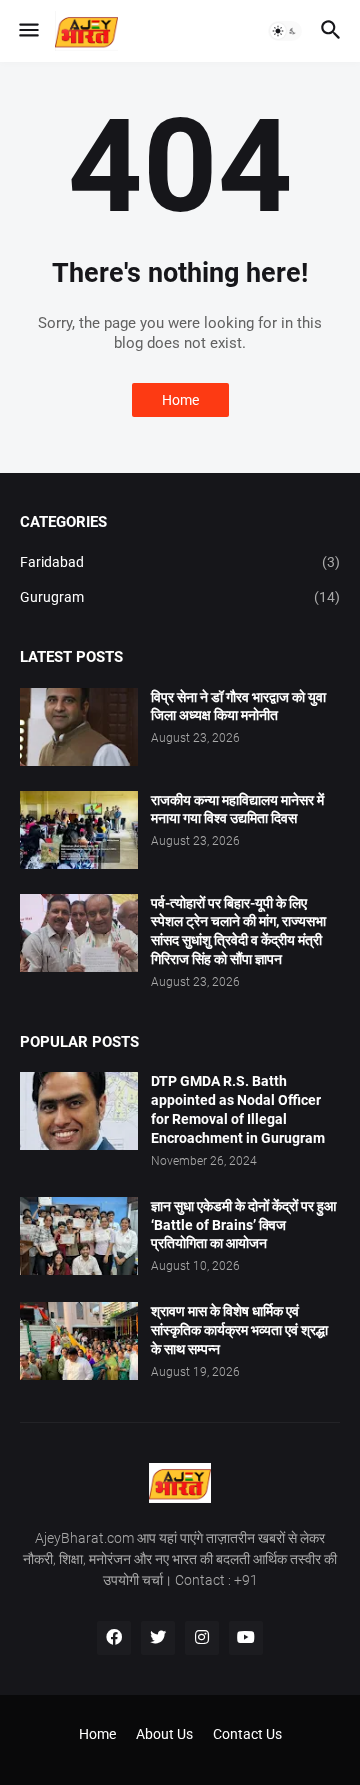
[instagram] (202, 1638)
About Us (164, 1734)
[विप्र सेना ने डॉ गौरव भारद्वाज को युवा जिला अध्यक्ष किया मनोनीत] (79, 727)
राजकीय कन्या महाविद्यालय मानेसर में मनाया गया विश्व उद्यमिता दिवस (237, 809)
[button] (27, 31)
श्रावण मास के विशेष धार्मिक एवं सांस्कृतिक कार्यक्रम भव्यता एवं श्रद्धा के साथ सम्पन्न (239, 1330)
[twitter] (158, 1638)
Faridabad (180, 562)
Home (180, 400)
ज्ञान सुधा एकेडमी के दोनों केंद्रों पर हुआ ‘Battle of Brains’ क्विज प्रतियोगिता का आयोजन (243, 1225)
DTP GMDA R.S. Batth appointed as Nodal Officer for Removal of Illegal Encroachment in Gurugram (238, 1109)
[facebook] (114, 1638)
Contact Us (247, 1734)
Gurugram (180, 597)
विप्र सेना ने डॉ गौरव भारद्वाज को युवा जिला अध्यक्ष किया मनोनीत (238, 706)
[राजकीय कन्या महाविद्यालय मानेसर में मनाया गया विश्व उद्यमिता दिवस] (79, 830)
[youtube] (246, 1638)
